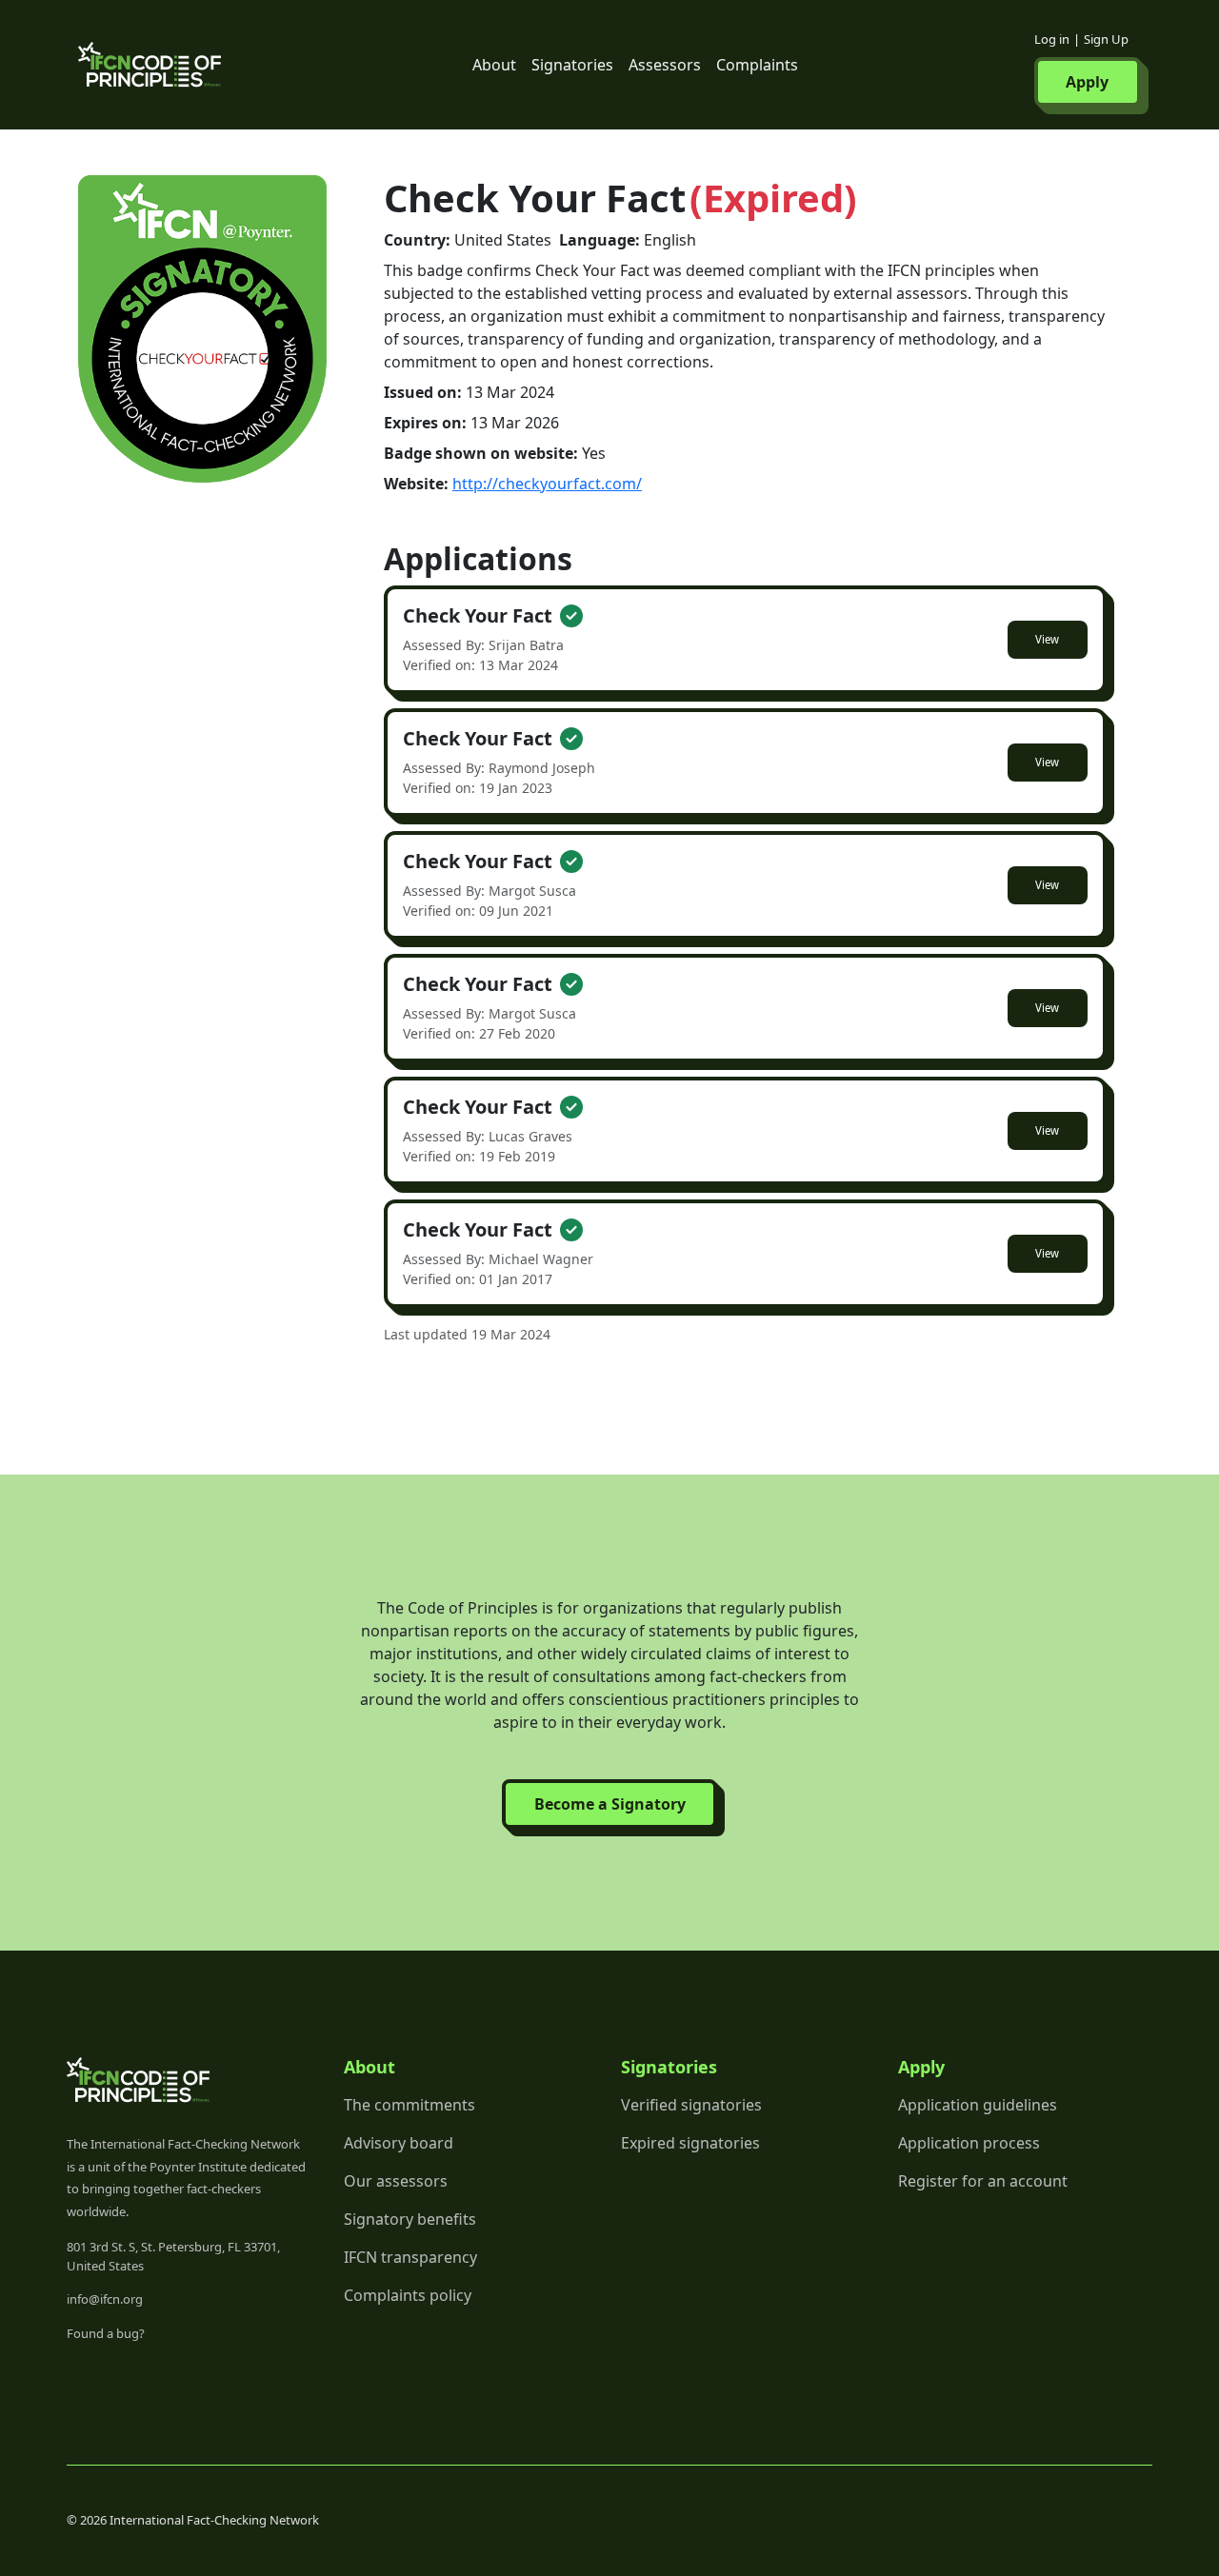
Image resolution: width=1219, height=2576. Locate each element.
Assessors (665, 65)
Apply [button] (1087, 82)
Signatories (572, 65)
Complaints (757, 65)
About (494, 65)
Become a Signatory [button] (610, 1804)
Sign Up (1106, 39)
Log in (1052, 39)
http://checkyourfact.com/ (547, 484)
